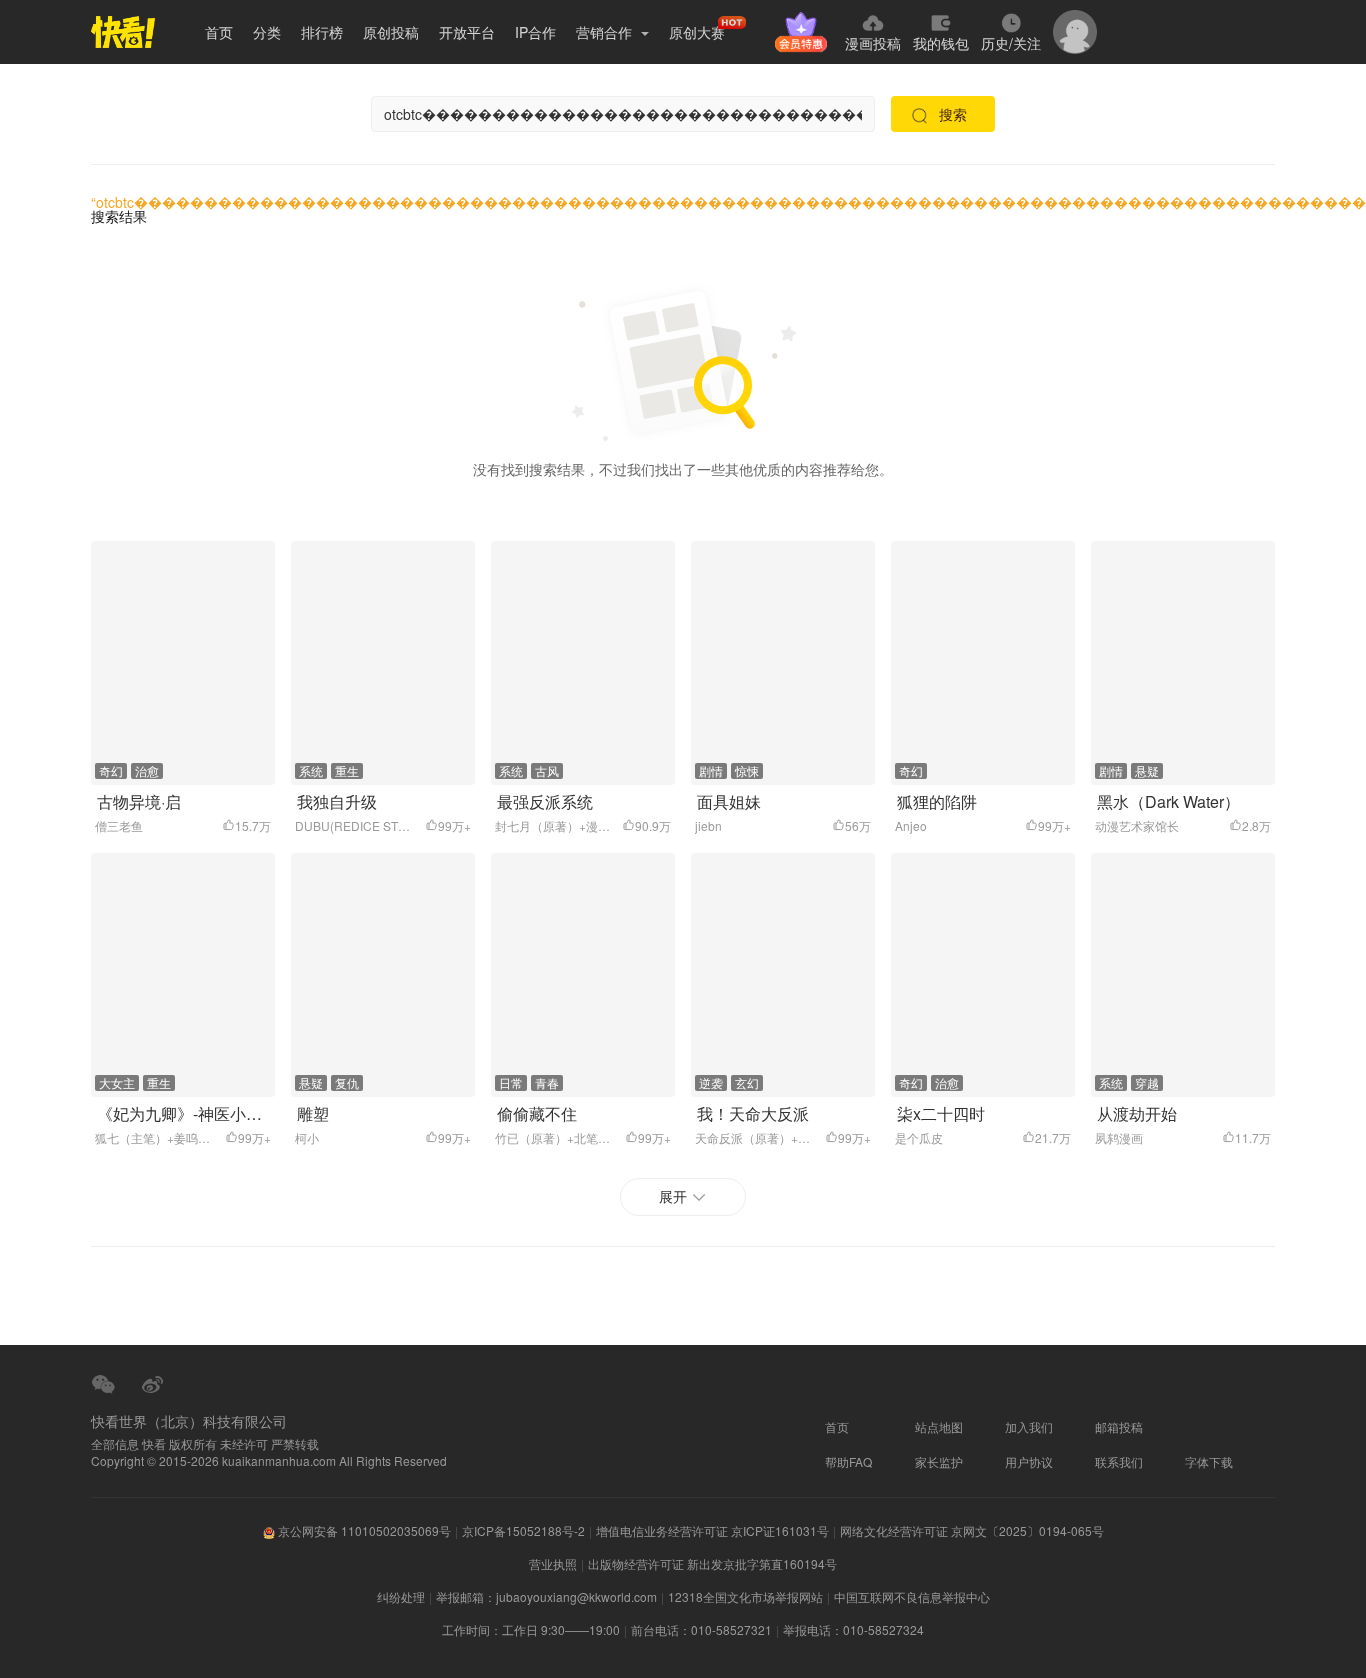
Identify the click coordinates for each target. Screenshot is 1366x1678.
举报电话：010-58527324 (853, 1629)
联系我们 (1119, 1461)
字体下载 (1209, 1461)
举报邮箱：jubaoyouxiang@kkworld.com (546, 1596)
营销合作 (606, 32)
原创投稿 (391, 32)
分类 (267, 32)
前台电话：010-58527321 (701, 1629)
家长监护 (939, 1461)
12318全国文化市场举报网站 (745, 1596)
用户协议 (1029, 1461)
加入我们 (1029, 1426)
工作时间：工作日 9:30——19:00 (531, 1629)
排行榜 (322, 32)
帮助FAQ (848, 1461)
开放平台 (467, 32)
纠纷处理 (401, 1596)
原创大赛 (697, 32)
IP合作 (535, 32)
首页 (219, 32)
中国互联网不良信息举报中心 (912, 1596)
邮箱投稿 (1119, 1426)
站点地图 (939, 1426)
